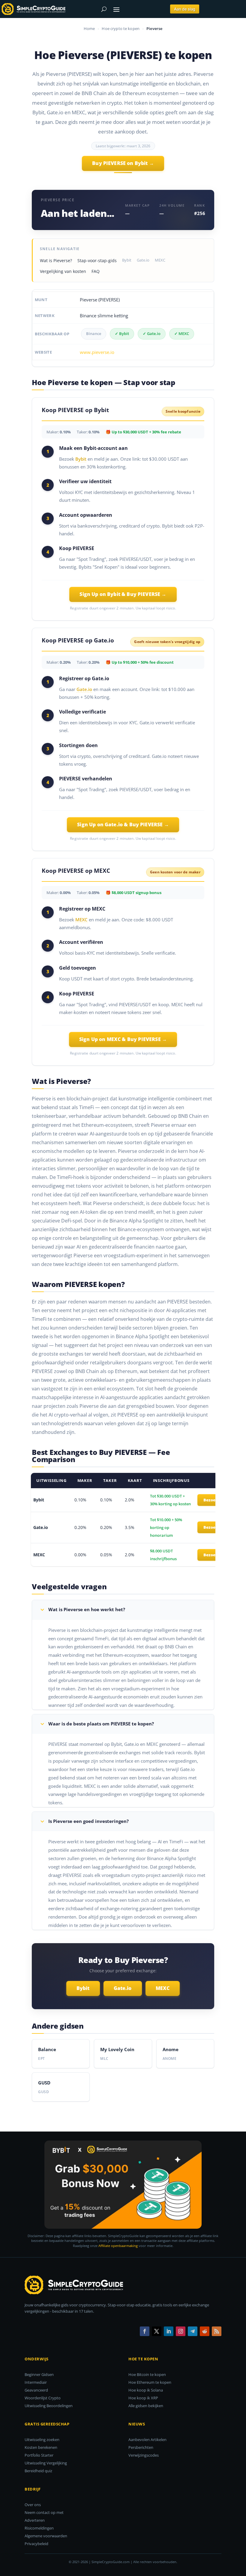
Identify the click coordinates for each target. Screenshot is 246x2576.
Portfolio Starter (39, 2455)
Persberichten (141, 2447)
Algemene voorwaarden (46, 2536)
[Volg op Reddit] (205, 2331)
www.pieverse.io (97, 352)
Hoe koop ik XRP (143, 2398)
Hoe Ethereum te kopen (150, 2382)
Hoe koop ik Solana (146, 2390)
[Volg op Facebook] (145, 2331)
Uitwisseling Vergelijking (46, 2463)
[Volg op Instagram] (181, 2331)
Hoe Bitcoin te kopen (147, 2374)
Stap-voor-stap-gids (97, 260)
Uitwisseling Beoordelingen (49, 2406)
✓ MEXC (182, 334)
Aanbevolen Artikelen (147, 2440)
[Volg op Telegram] (193, 2331)
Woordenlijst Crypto (43, 2398)
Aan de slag (185, 9)
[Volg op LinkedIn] (169, 2331)
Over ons (33, 2505)
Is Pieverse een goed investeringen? (88, 1821)
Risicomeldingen (39, 2528)
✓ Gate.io (152, 334)
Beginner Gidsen (39, 2374)
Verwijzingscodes (144, 2455)
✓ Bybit (122, 334)
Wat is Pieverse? (56, 260)
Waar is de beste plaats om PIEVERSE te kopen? (101, 1724)
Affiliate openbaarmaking (118, 2246)
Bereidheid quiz (38, 2471)
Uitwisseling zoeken (42, 2440)
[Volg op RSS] (217, 2331)
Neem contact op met (44, 2512)
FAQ (96, 271)
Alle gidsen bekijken (146, 2406)
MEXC (160, 260)
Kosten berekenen (41, 2447)
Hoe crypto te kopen (121, 28)
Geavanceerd (36, 2390)
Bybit (127, 260)
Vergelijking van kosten (63, 271)
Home (89, 28)
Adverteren (35, 2520)
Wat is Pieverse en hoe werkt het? (87, 1609)
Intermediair (36, 2382)
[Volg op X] (157, 2331)
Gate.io (143, 260)
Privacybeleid (36, 2544)
